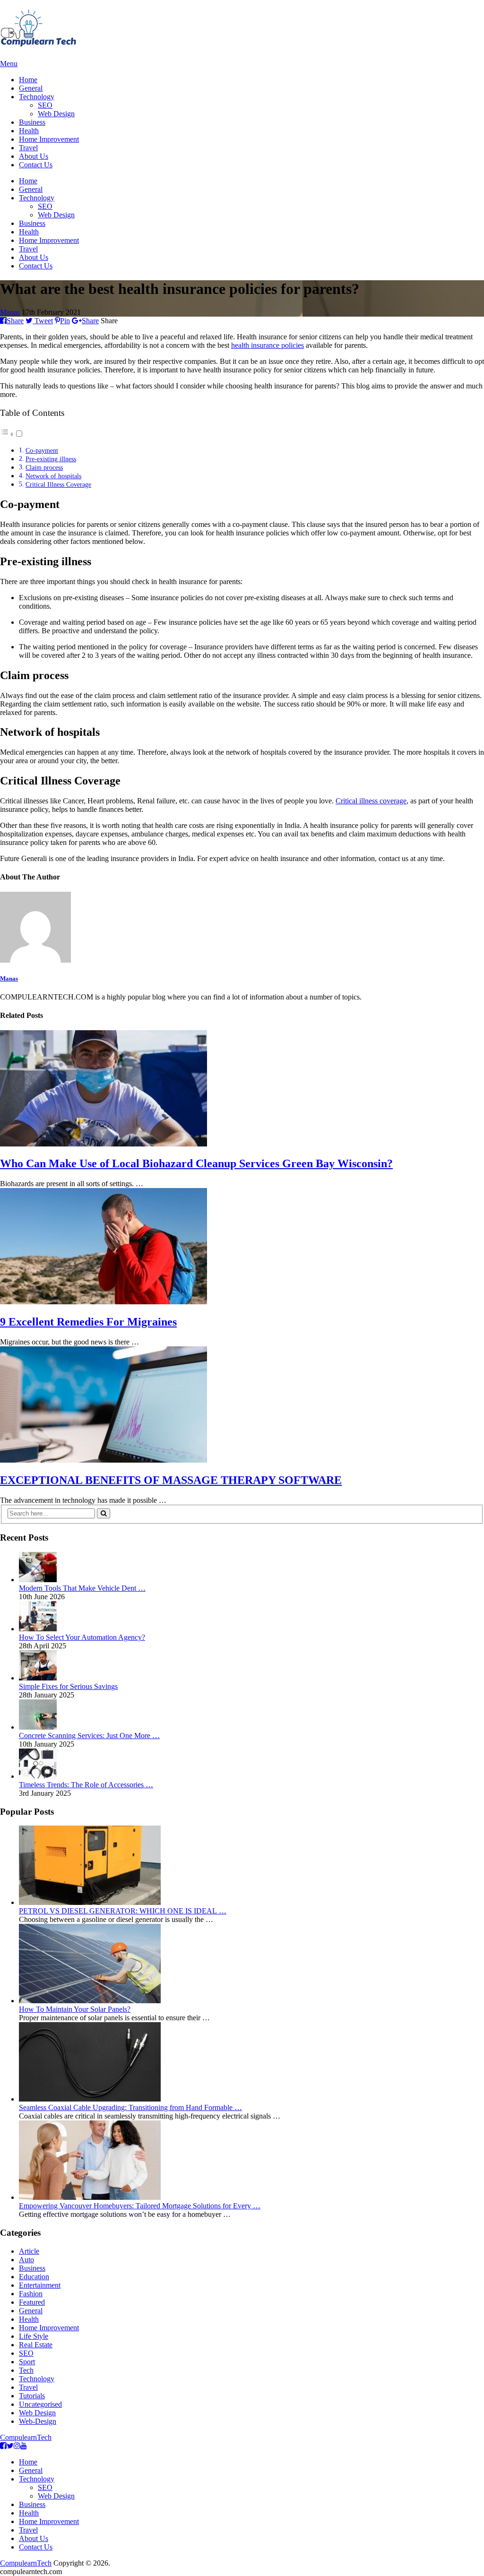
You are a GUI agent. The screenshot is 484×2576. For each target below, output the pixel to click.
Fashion (31, 2294)
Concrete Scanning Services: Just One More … (89, 1736)
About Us (34, 156)
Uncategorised (40, 2404)
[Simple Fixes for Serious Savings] (38, 1678)
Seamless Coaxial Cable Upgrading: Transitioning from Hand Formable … (130, 2107)
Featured (32, 2302)
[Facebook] (3, 2446)
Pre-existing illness (51, 459)
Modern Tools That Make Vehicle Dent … (82, 1588)
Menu (9, 64)
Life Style (34, 2336)
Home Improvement (49, 139)
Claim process (44, 467)
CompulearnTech (26, 2437)
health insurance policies (268, 345)
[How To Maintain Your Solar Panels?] (90, 2001)
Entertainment (40, 2285)
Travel (28, 148)
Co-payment (42, 450)
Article (29, 2251)
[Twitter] (10, 2446)
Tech (26, 2370)
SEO (45, 105)
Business (32, 122)
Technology (37, 97)
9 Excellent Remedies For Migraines (88, 1322)
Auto (26, 2260)
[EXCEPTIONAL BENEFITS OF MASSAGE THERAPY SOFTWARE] (242, 1405)
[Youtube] (24, 2446)
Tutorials (32, 2396)
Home (28, 80)
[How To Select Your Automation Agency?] (38, 1629)
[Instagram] (17, 2446)
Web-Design (38, 2421)
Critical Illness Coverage (58, 484)
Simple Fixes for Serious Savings (68, 1686)
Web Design (56, 114)
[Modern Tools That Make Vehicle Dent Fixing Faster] (38, 1580)
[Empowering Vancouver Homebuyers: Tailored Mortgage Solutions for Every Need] (90, 2197)
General (31, 88)
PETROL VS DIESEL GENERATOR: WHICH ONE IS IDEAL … (123, 1911)
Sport (27, 2362)
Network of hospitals (53, 476)
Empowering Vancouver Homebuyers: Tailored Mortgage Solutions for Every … (140, 2206)
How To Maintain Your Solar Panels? (75, 2009)
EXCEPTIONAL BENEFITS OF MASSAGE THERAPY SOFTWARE (171, 1480)
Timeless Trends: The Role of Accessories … (86, 1785)
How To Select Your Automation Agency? (82, 1637)
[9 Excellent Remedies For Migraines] (242, 1247)
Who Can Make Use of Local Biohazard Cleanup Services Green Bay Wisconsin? (196, 1163)
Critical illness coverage (371, 801)
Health (29, 131)
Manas (10, 312)
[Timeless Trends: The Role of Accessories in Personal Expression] (38, 1776)
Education (34, 2277)
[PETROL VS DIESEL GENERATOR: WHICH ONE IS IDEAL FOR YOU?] (90, 1902)
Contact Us (36, 165)
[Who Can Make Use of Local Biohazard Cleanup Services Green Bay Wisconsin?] (242, 1089)
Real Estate (36, 2345)
